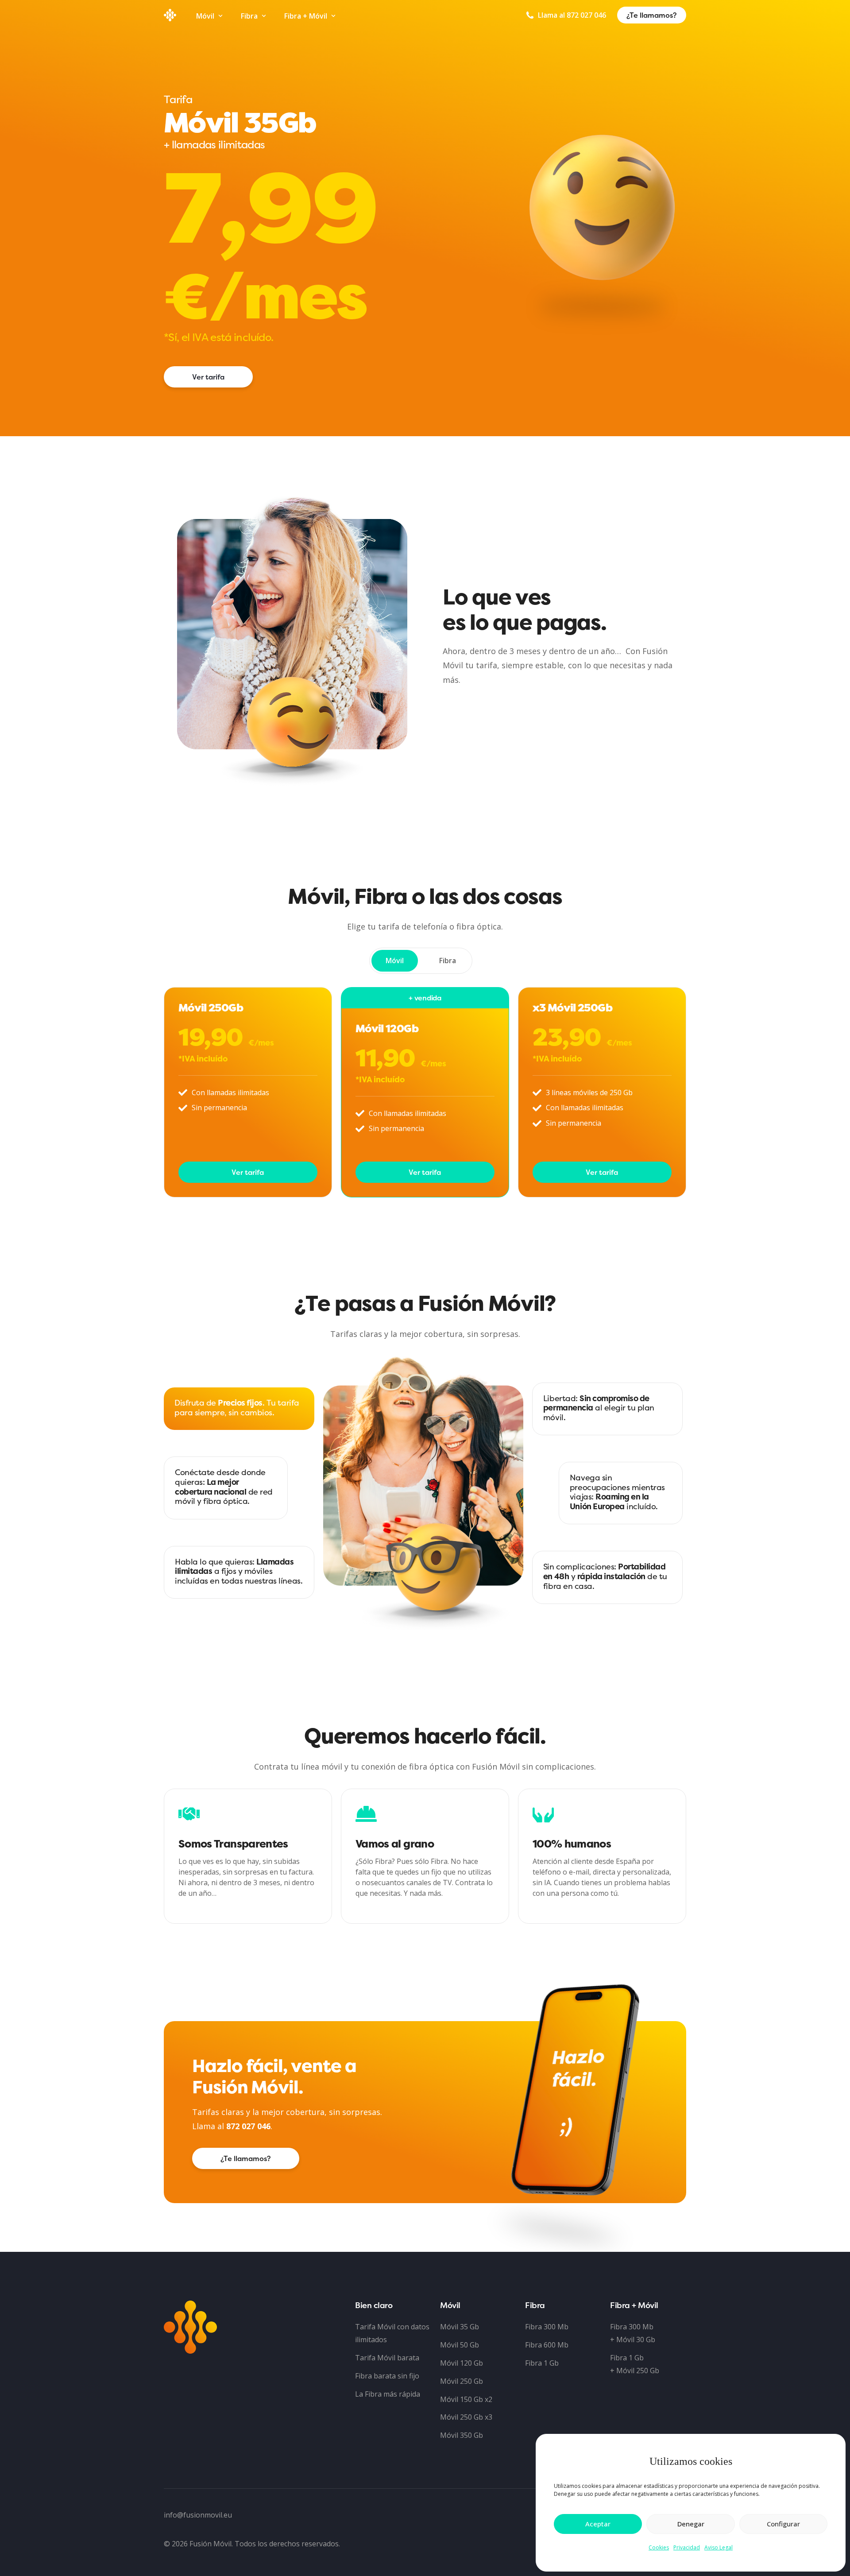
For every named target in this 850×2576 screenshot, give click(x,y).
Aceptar (598, 2524)
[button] (246, 2158)
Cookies (659, 2547)
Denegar (691, 2524)
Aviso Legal (719, 2547)
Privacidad (687, 2547)
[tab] (395, 961)
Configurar (783, 2524)
